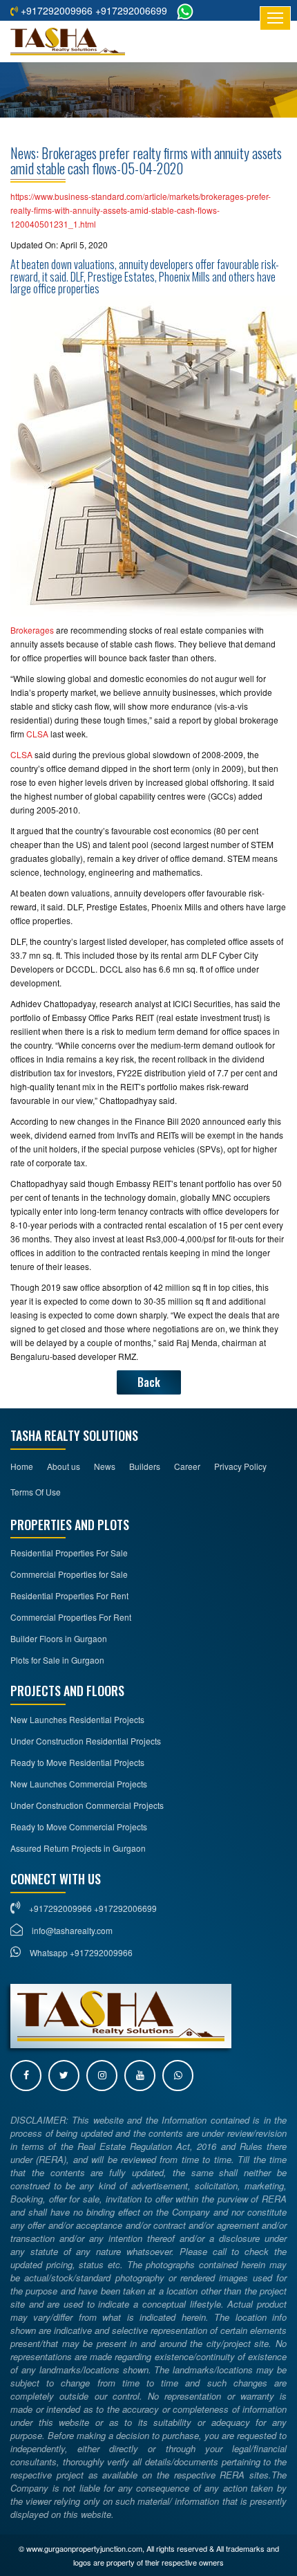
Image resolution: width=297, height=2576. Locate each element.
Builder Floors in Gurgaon (59, 1638)
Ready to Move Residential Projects (77, 1762)
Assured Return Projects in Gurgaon (78, 1848)
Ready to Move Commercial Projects (79, 1827)
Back (149, 1382)
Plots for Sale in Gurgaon (57, 1660)
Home (22, 1466)
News (105, 1466)
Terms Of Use (36, 1492)
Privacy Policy (240, 1466)
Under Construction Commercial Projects (87, 1805)
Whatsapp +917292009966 (80, 1952)
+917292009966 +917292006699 (93, 10)
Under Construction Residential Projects (86, 1741)
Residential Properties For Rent (69, 1595)
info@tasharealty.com (72, 1930)
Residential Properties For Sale (69, 1553)
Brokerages (33, 630)
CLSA (38, 734)
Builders (145, 1466)
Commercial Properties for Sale (69, 1574)
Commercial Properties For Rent (71, 1617)
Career (187, 1466)
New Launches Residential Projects (77, 1719)
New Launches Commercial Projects (79, 1784)
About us (64, 1466)
